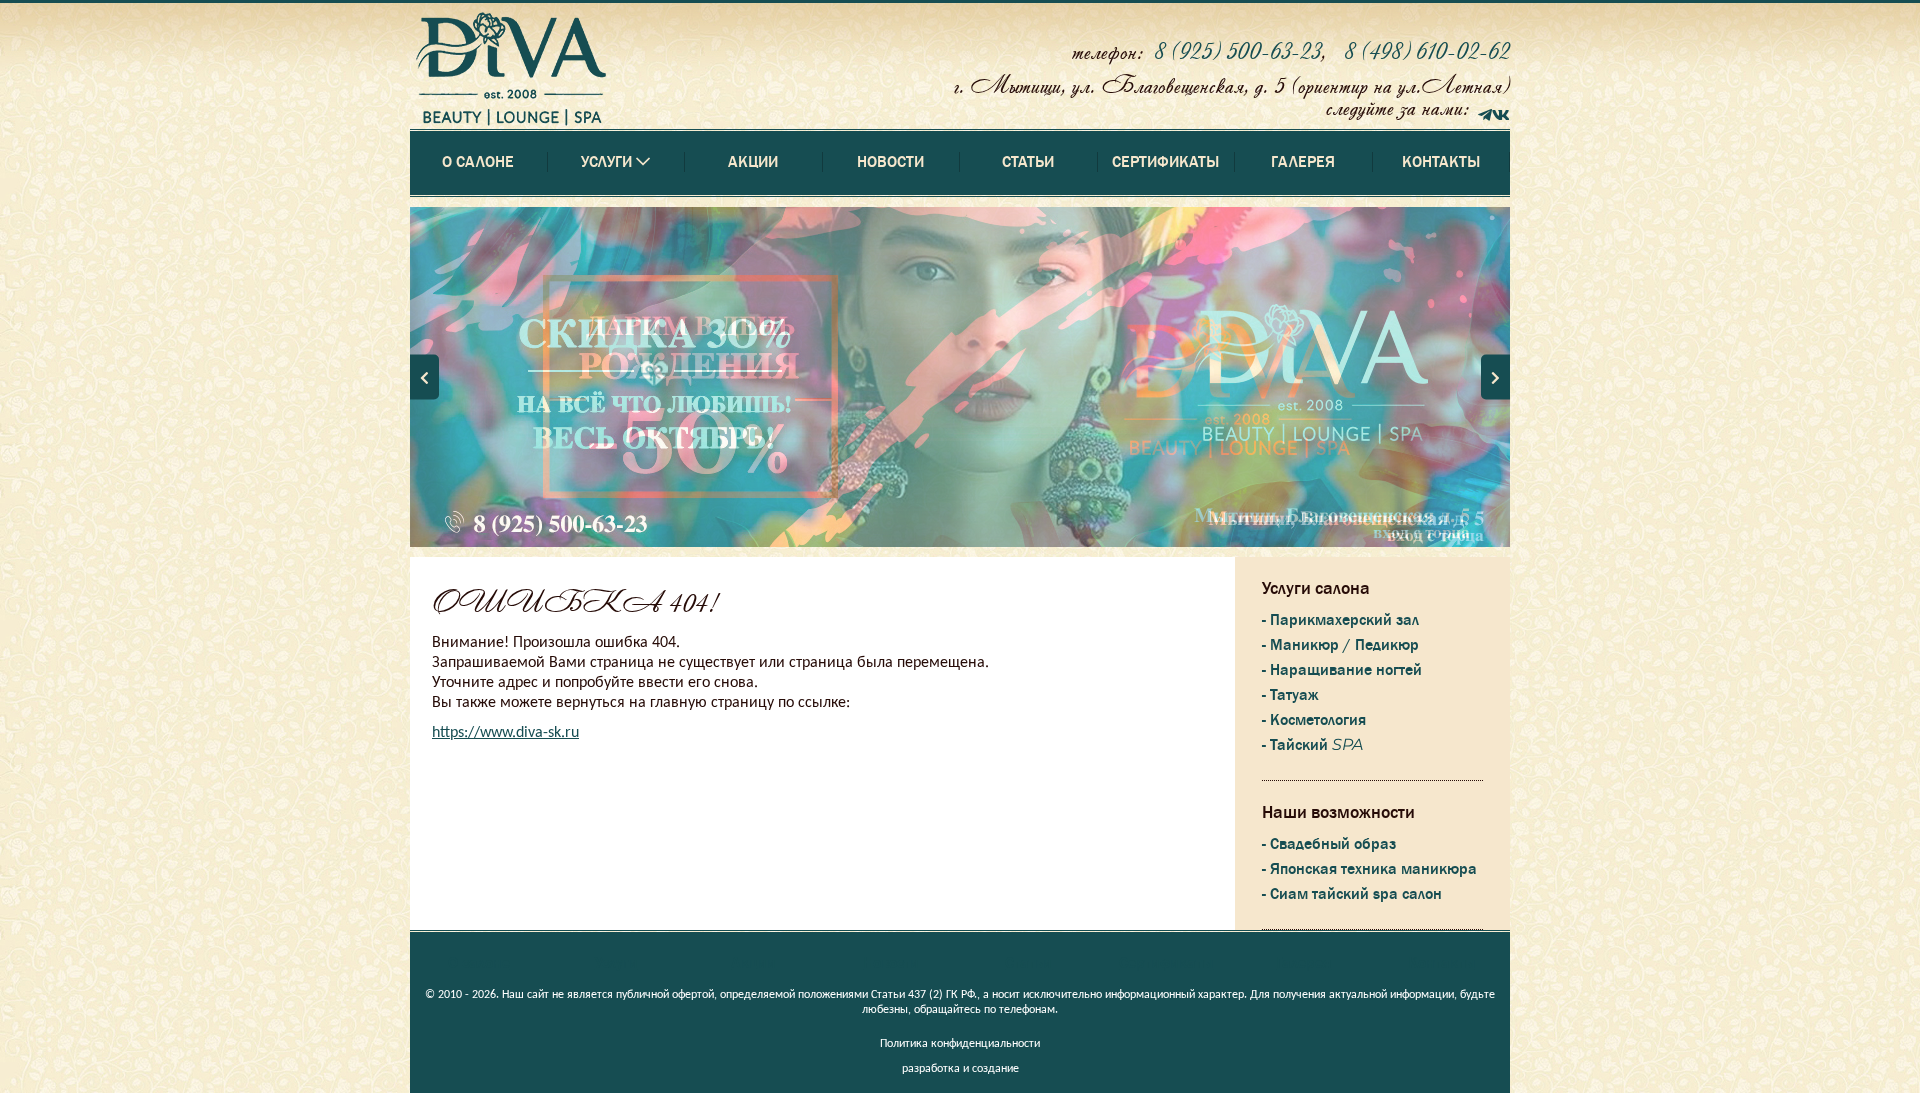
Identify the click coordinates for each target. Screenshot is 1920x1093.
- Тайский (1312, 745)
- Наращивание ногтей (1342, 670)
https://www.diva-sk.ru (505, 733)
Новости (890, 162)
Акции (753, 162)
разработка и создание (960, 1069)
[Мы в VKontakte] (1501, 112)
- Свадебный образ (1329, 844)
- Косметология (1314, 720)
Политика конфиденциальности (960, 1044)
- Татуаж (1290, 695)
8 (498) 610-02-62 (1427, 50)
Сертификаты (1165, 162)
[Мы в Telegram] (1485, 112)
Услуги (616, 963)
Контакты (1441, 162)
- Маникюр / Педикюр (1340, 645)
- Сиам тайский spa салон (1352, 894)
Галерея (1303, 162)
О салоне (478, 162)
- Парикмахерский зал (1340, 620)
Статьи (1028, 162)
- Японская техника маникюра (1369, 869)
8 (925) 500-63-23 (1237, 50)
